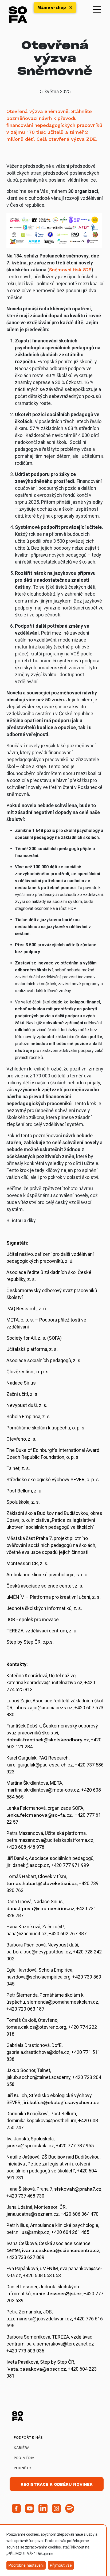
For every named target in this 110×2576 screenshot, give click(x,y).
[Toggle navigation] (97, 9)
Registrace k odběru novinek (57, 2484)
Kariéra (21, 2448)
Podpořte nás (28, 2437)
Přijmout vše (61, 2565)
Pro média (24, 2458)
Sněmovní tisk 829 (70, 270)
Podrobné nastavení (26, 2565)
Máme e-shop (52, 7)
